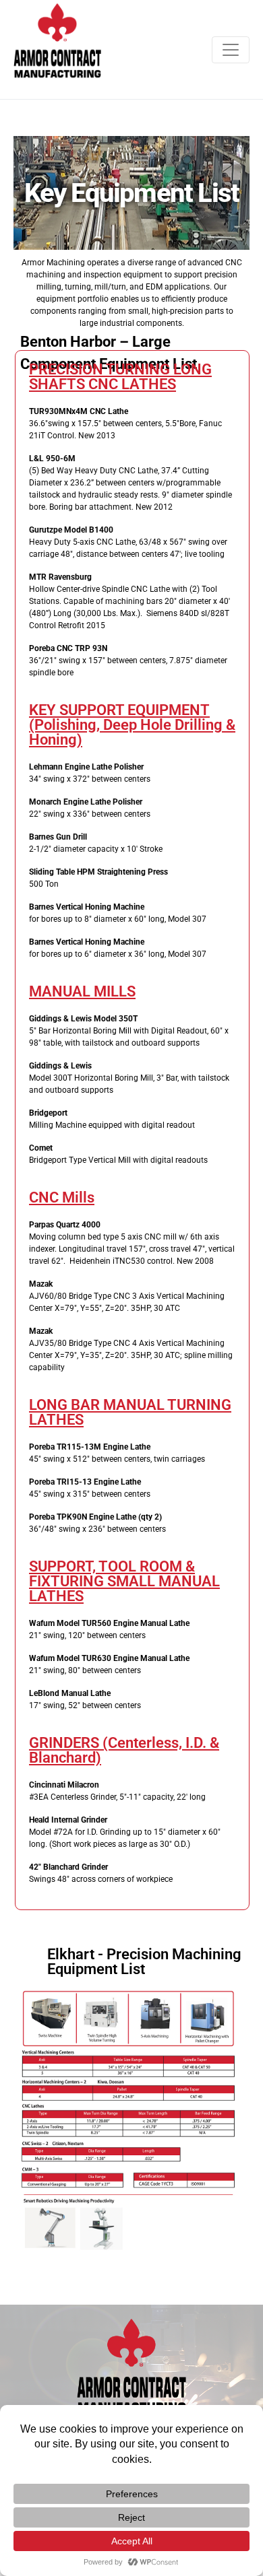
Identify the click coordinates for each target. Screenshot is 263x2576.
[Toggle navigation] (231, 50)
